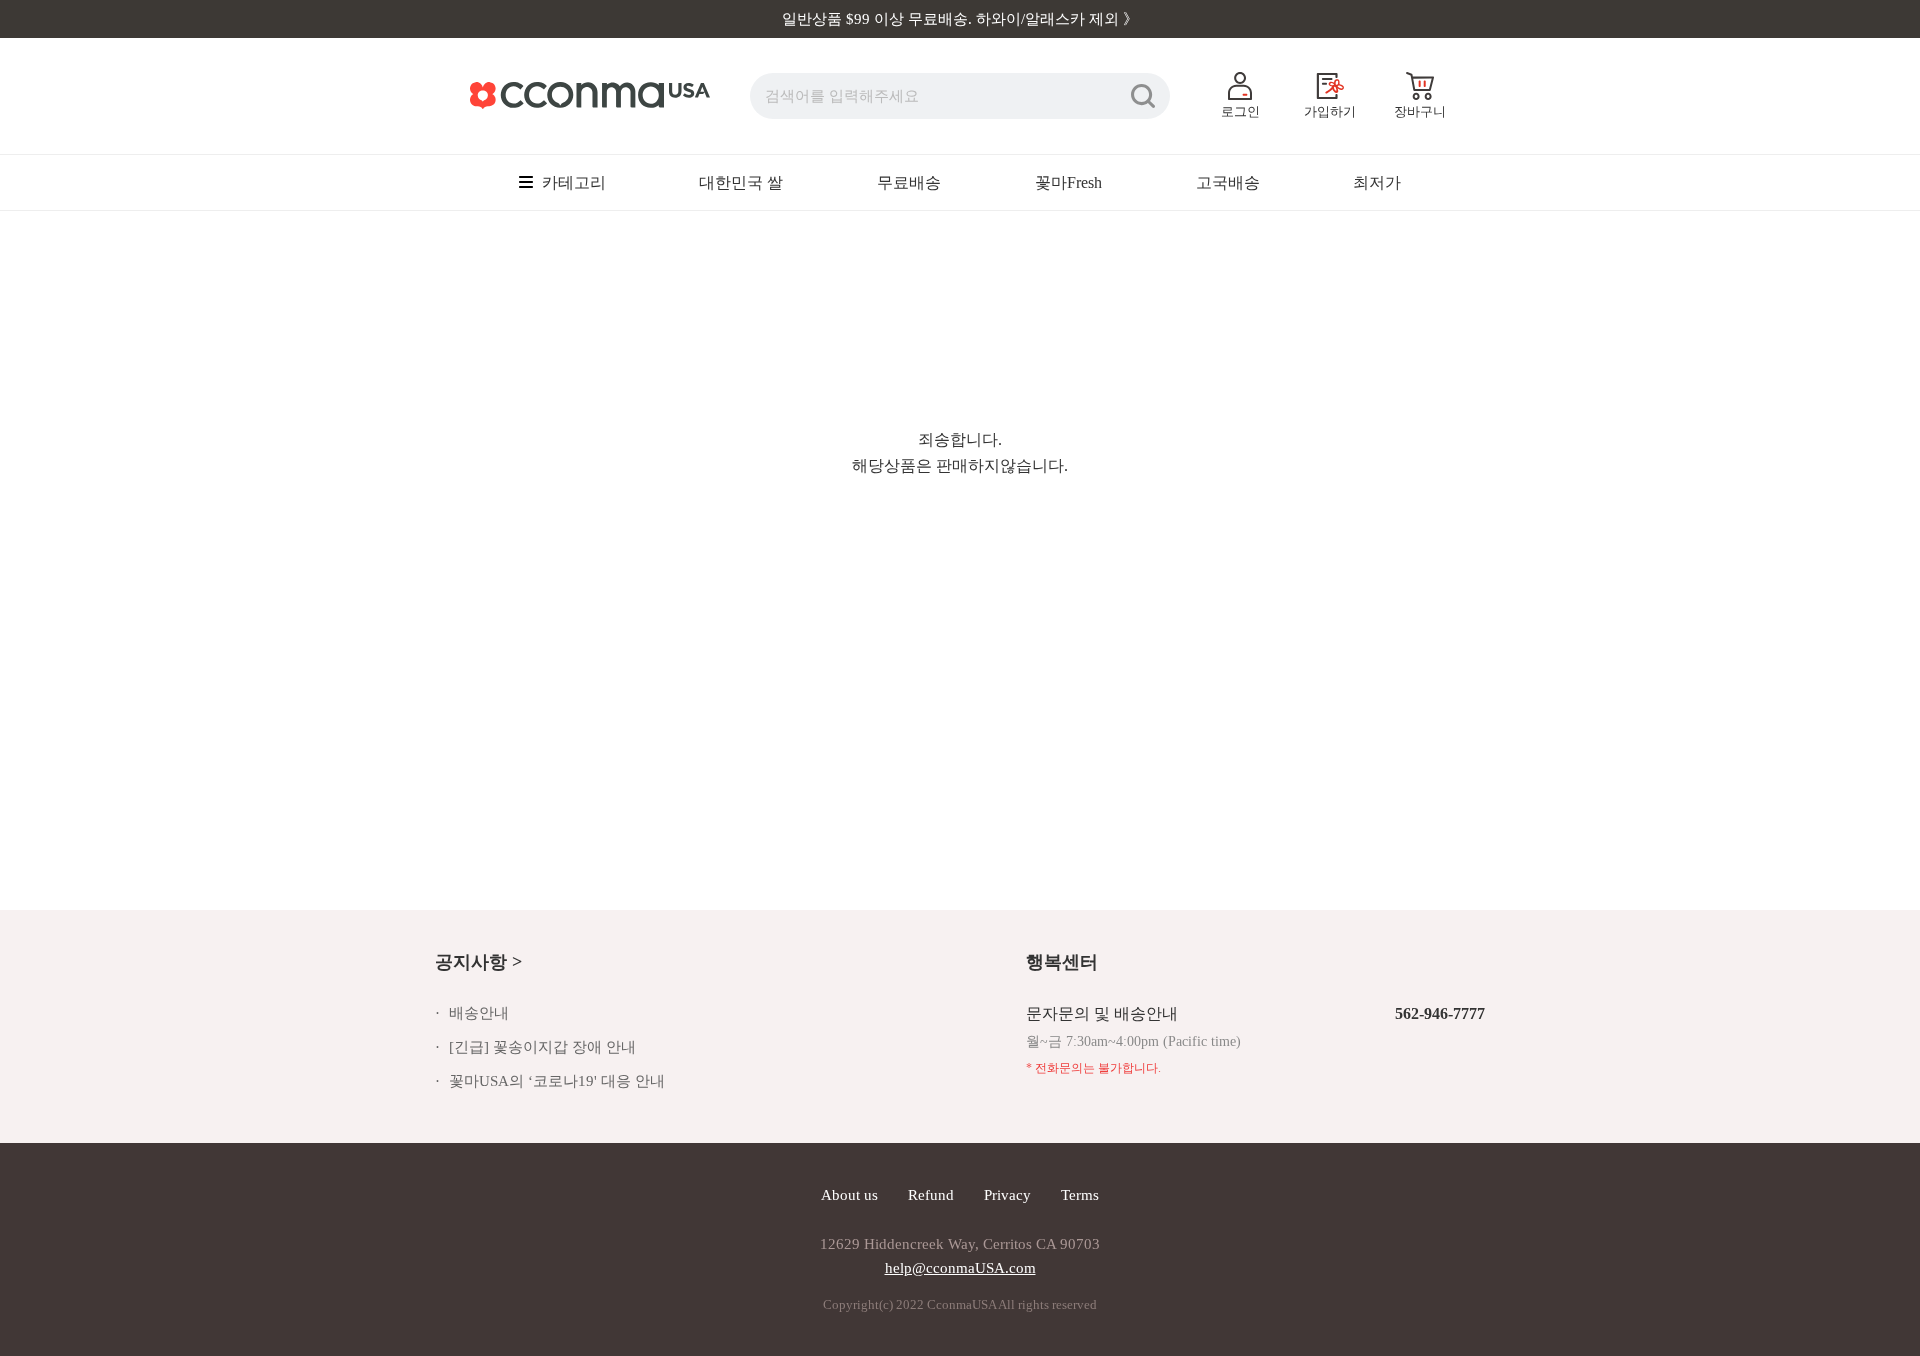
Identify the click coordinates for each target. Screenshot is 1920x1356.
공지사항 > (478, 962)
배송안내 (479, 1013)
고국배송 (1228, 182)
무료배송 (909, 182)
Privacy (1007, 1195)
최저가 (1377, 182)
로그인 (1240, 111)
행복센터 (1062, 962)
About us (849, 1195)
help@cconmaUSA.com (960, 1268)
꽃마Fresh (1068, 182)
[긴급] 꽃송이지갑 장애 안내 (542, 1047)
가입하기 (1330, 111)
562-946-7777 (1440, 1013)
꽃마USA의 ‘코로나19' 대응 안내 (557, 1081)
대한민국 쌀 (741, 182)
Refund (931, 1195)
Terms (1080, 1195)
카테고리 (572, 182)
